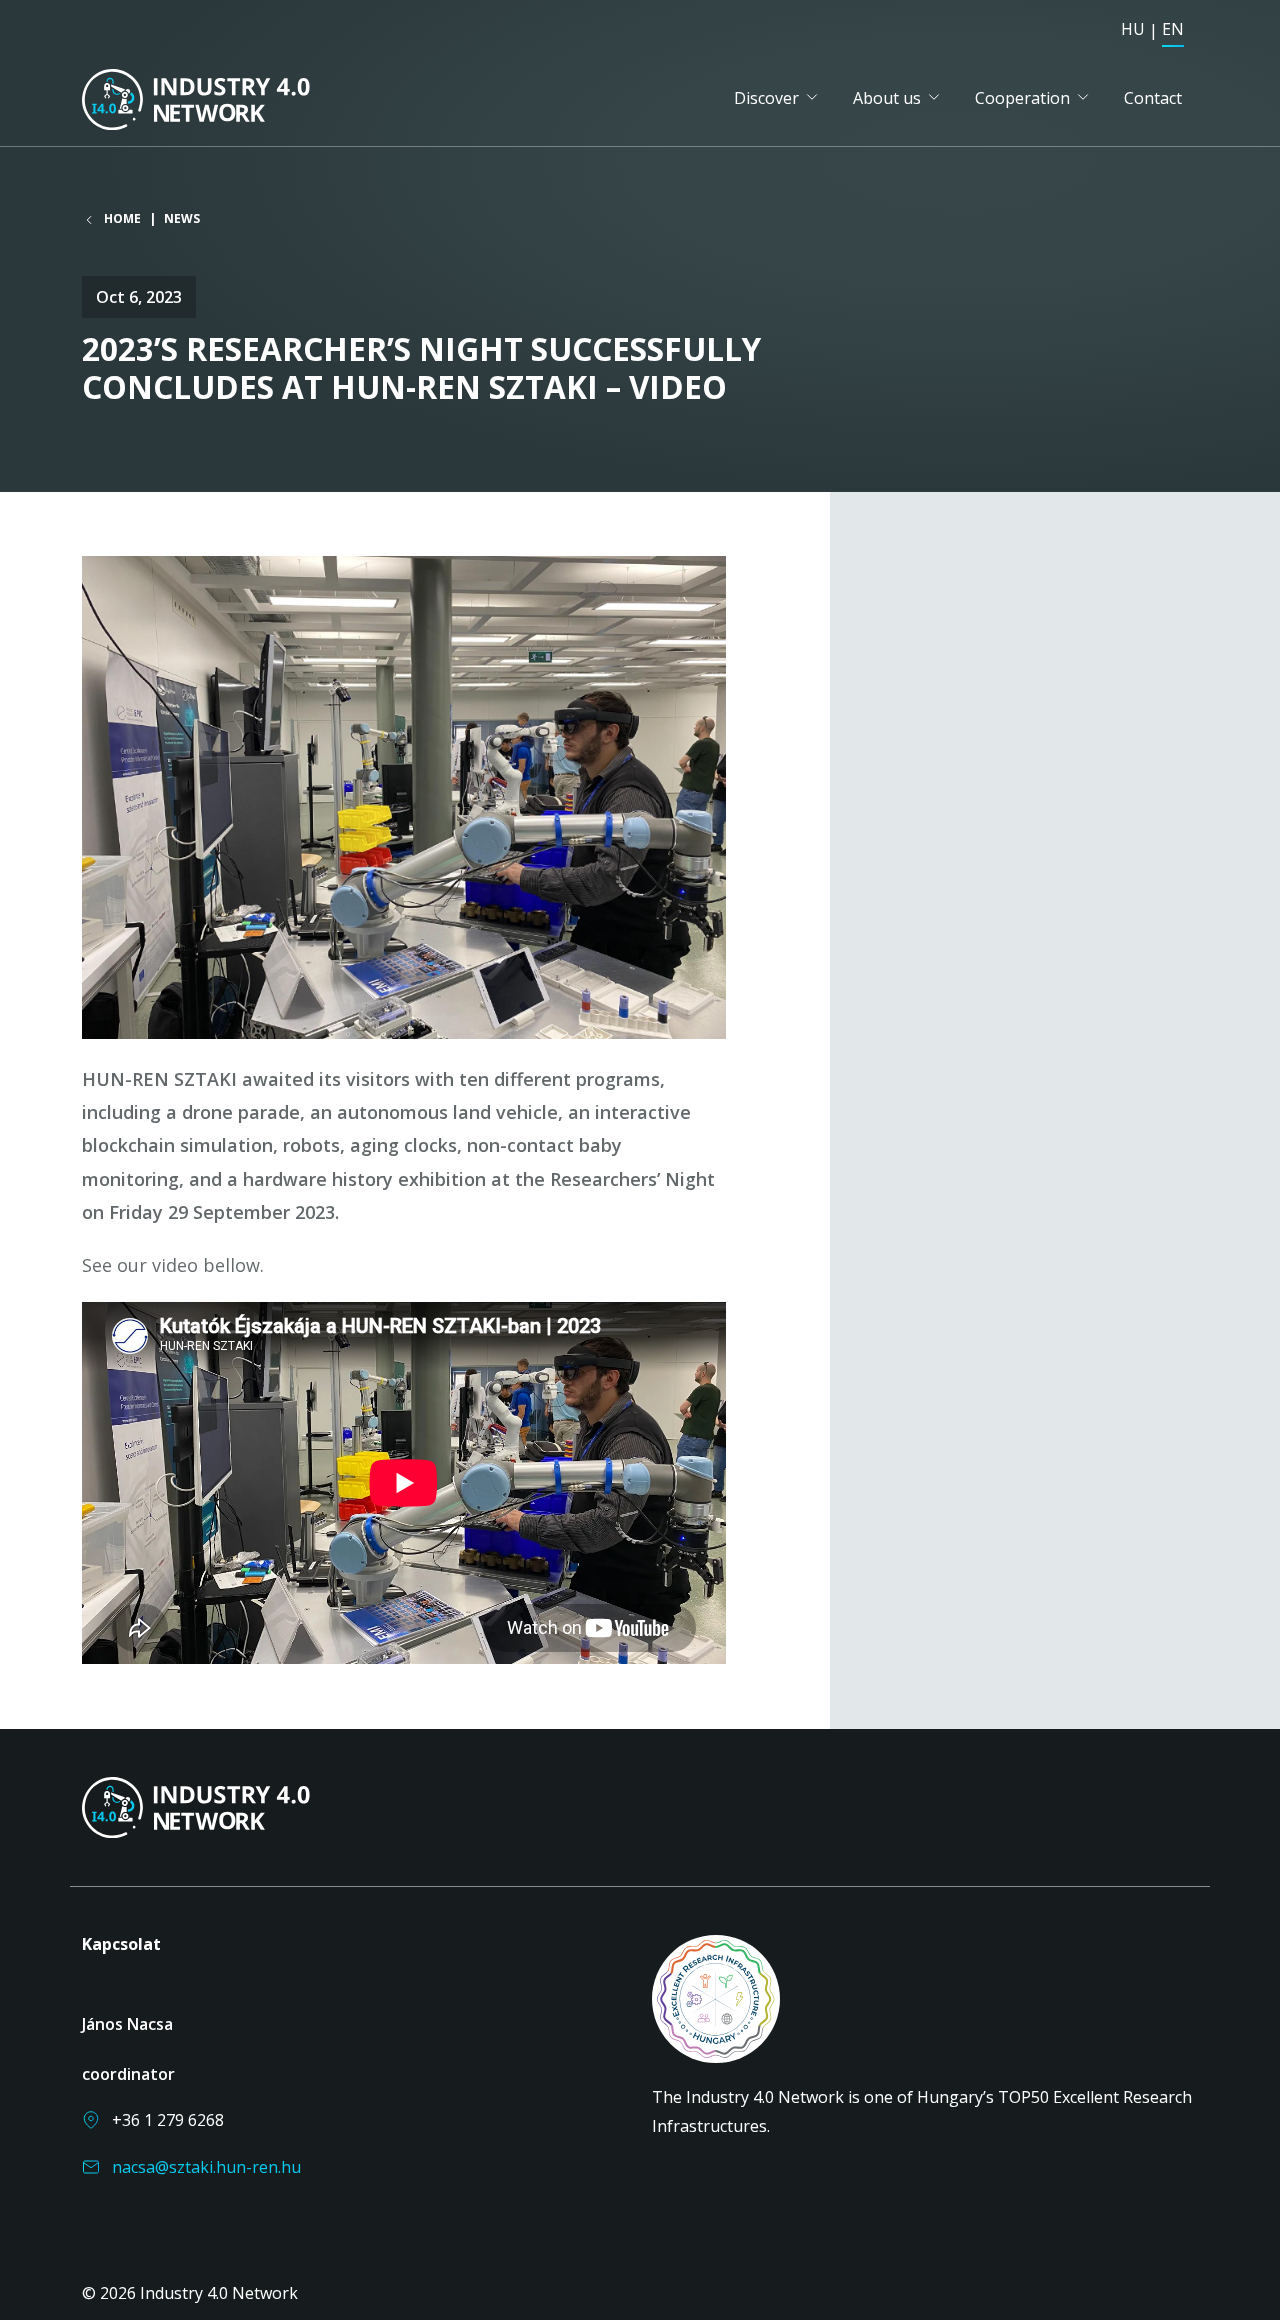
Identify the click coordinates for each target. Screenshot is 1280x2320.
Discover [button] (766, 98)
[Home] (225, 99)
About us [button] (887, 98)
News (182, 218)
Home (122, 219)
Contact (1153, 98)
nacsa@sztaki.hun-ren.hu (206, 2167)
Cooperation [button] (1022, 98)
